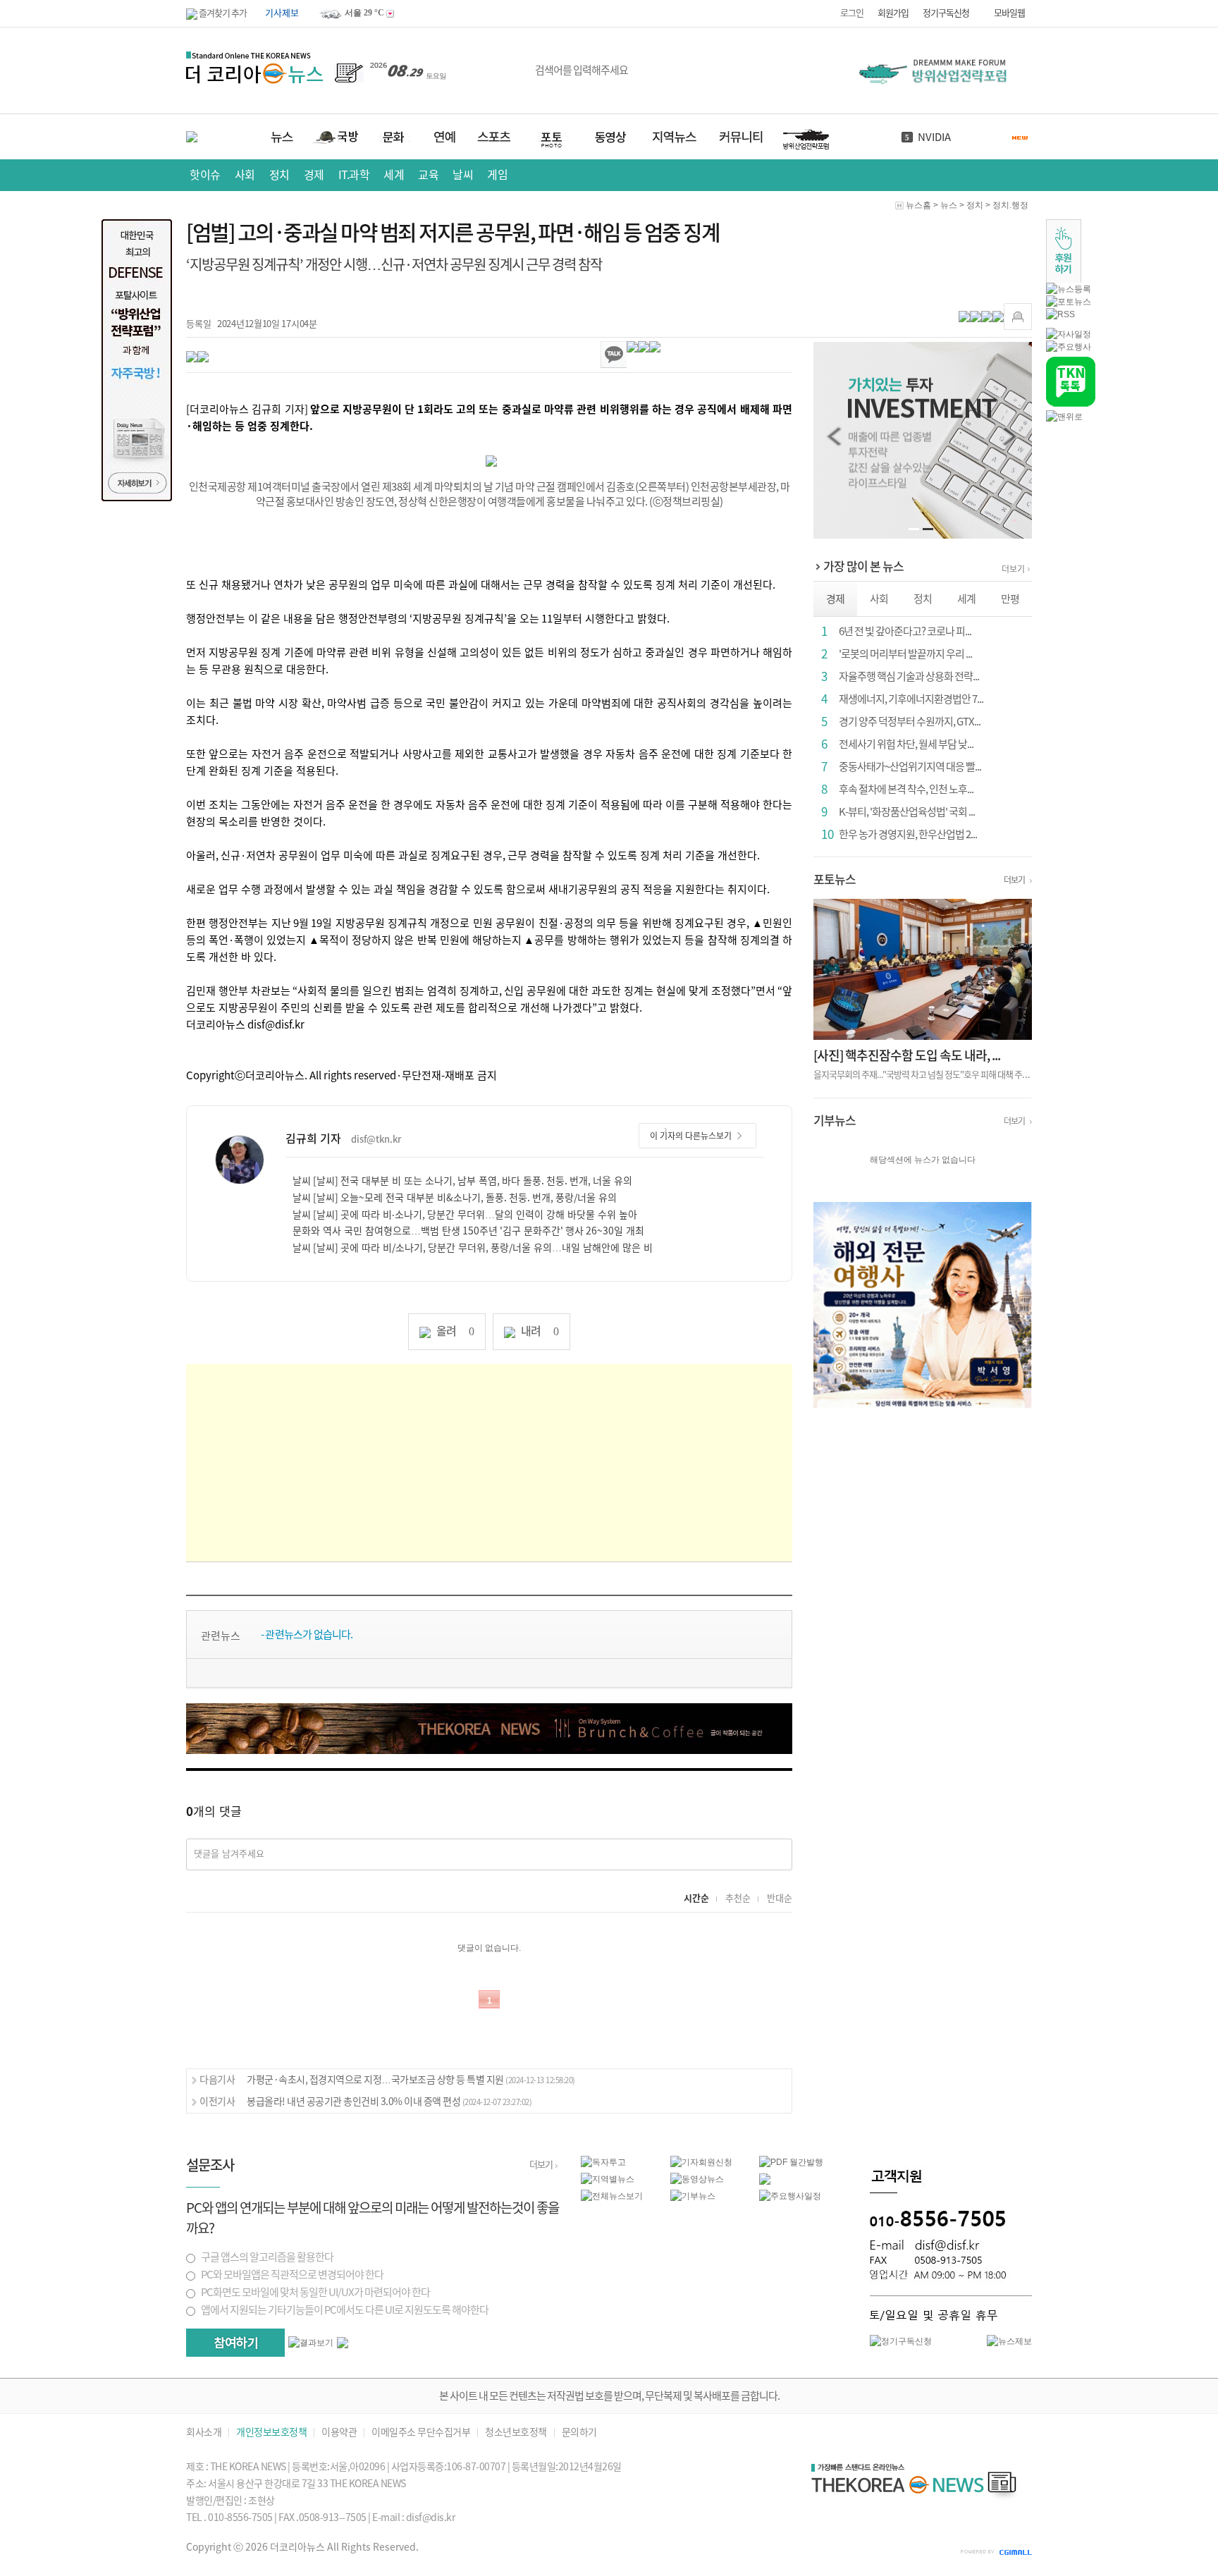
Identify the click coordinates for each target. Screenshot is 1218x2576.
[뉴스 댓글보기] (765, 2178)
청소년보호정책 (516, 2433)
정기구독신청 (946, 13)
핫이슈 (205, 175)
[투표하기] (235, 2343)
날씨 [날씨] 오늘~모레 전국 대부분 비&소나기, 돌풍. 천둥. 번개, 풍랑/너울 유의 (455, 1198)
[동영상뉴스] (697, 2178)
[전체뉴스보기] (612, 2195)
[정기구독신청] (901, 2341)
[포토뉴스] (1069, 301)
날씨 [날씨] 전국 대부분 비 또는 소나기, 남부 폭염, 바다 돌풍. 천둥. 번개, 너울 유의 (462, 1181)
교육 (428, 175)
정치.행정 (1010, 205)
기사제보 (282, 13)
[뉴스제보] (1009, 2341)
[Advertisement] (489, 1463)
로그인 (852, 13)
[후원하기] (1064, 250)
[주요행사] (1069, 346)
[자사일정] (1069, 333)
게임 (497, 175)
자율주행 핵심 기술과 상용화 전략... (909, 676)
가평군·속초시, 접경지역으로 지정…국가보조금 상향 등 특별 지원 (411, 2080)
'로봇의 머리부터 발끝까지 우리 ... (905, 654)
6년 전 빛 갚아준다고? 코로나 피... (905, 631)
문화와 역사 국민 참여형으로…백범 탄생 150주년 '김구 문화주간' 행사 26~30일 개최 (468, 1231)
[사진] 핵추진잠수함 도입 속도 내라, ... (907, 1055)
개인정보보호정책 (271, 2433)
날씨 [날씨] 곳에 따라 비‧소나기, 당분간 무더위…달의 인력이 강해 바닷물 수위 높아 (465, 1215)
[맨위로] (1064, 416)
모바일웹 (1009, 13)
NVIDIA (934, 137)
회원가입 (893, 13)
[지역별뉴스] (608, 2178)
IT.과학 (354, 175)
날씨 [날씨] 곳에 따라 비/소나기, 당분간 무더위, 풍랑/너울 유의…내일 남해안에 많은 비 (473, 1248)
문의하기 (579, 2433)
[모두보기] (343, 2342)
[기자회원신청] (715, 2162)
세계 (394, 175)
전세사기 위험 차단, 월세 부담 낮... (906, 744)
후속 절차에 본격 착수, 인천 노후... (906, 789)
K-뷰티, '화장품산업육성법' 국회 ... (907, 812)
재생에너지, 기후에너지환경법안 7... (911, 699)
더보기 (1013, 569)
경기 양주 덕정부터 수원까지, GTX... (910, 722)
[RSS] (1060, 314)
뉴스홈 (918, 205)
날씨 (463, 175)
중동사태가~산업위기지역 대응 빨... (910, 767)
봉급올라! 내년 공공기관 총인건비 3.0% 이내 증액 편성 (389, 2102)
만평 (1010, 599)
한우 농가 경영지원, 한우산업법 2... (908, 834)
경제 (314, 175)
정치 (279, 175)
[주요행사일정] (790, 2195)
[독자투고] (603, 2161)
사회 (245, 175)
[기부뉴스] (693, 2195)
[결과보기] (311, 2343)
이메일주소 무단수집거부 (421, 2433)
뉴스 (949, 205)
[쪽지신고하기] (1018, 317)
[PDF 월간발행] (791, 2161)
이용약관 (339, 2433)
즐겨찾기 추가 (222, 13)
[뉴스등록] (1069, 288)
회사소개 (204, 2433)
